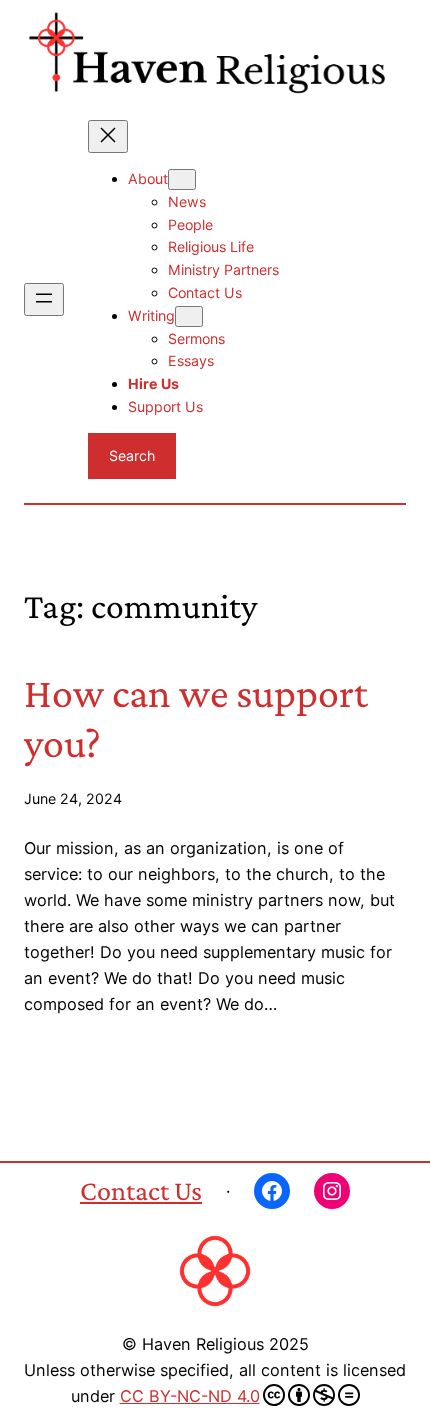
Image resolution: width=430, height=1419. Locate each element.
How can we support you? (196, 717)
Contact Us (141, 1190)
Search (132, 455)
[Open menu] (44, 299)
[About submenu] (182, 179)
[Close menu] (108, 136)
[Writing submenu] (189, 316)
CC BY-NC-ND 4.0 (190, 1396)
